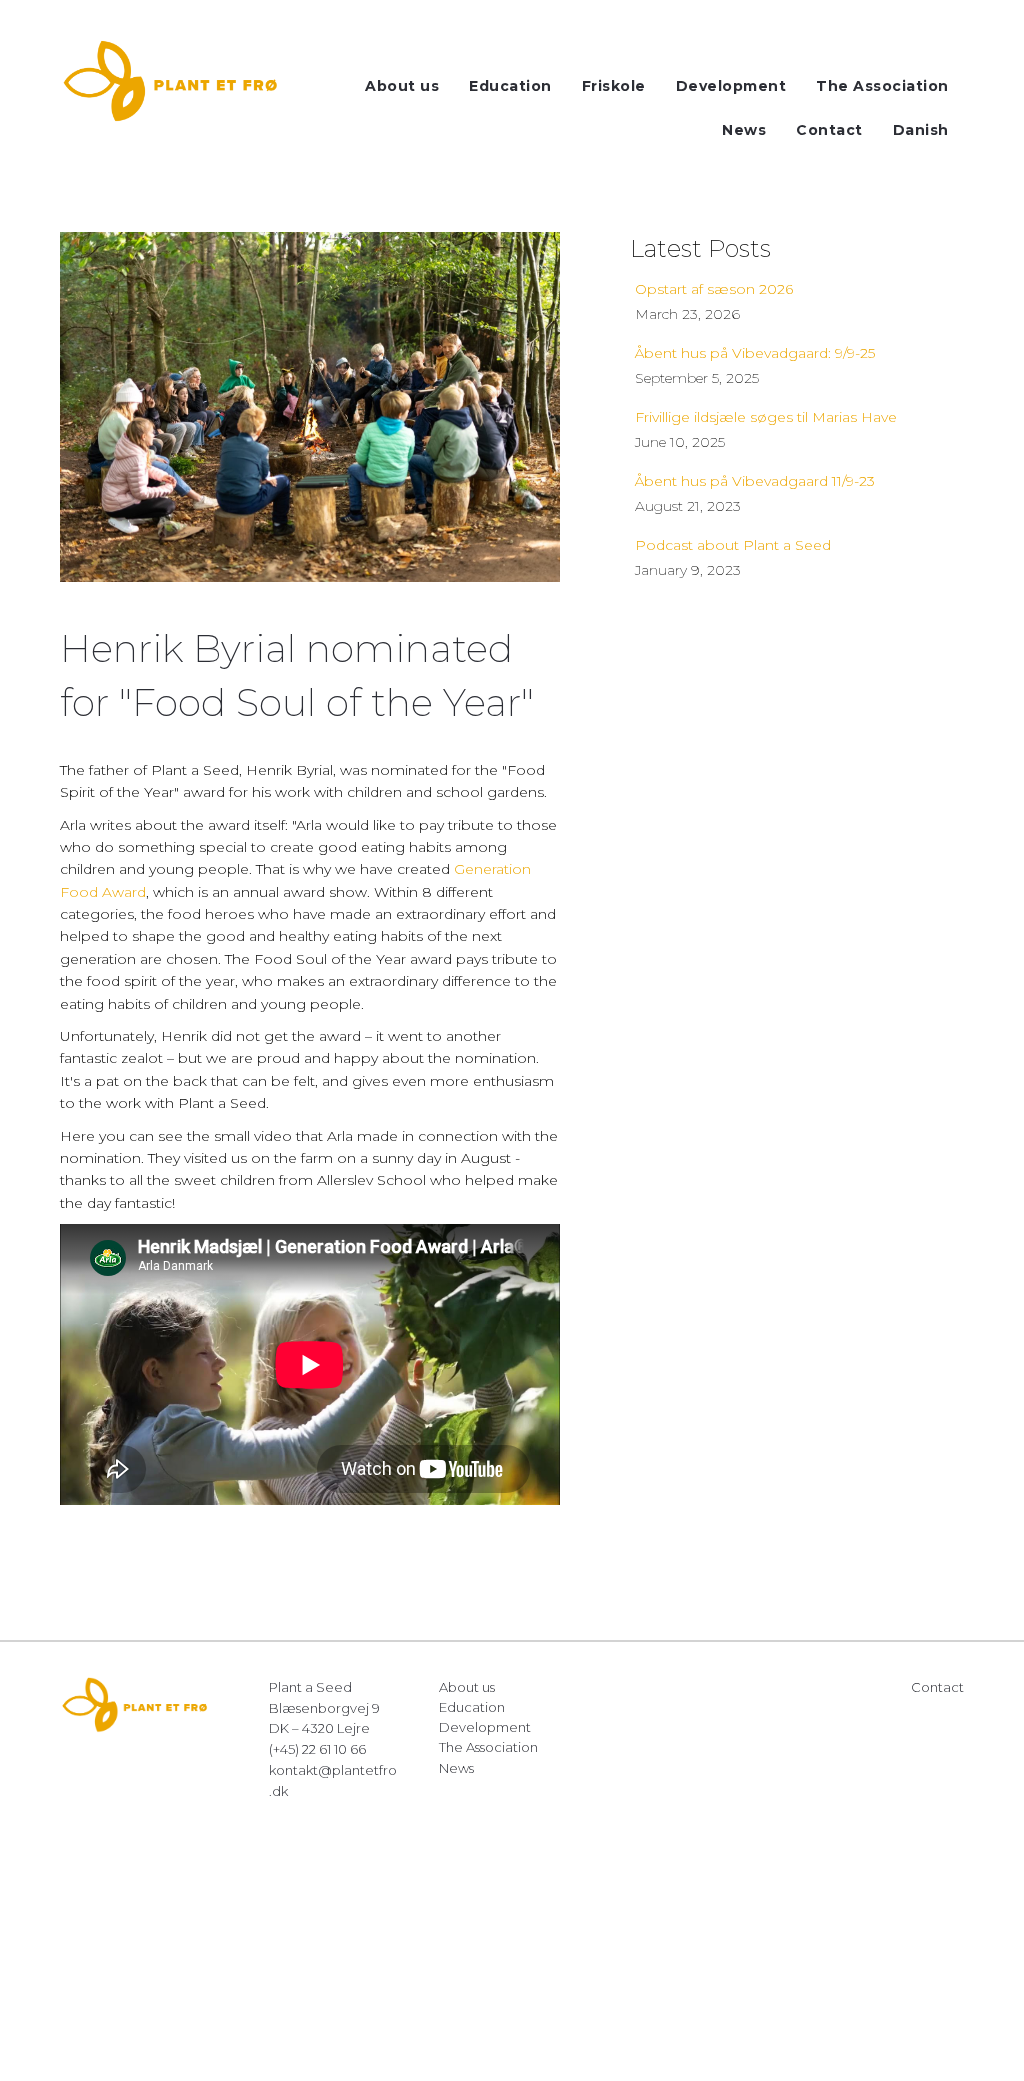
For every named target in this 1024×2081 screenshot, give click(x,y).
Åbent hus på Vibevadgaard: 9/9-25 (755, 353)
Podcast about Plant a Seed (733, 545)
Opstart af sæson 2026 (714, 289)
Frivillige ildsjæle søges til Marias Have (766, 417)
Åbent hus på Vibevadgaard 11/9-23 (755, 481)
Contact (937, 1687)
